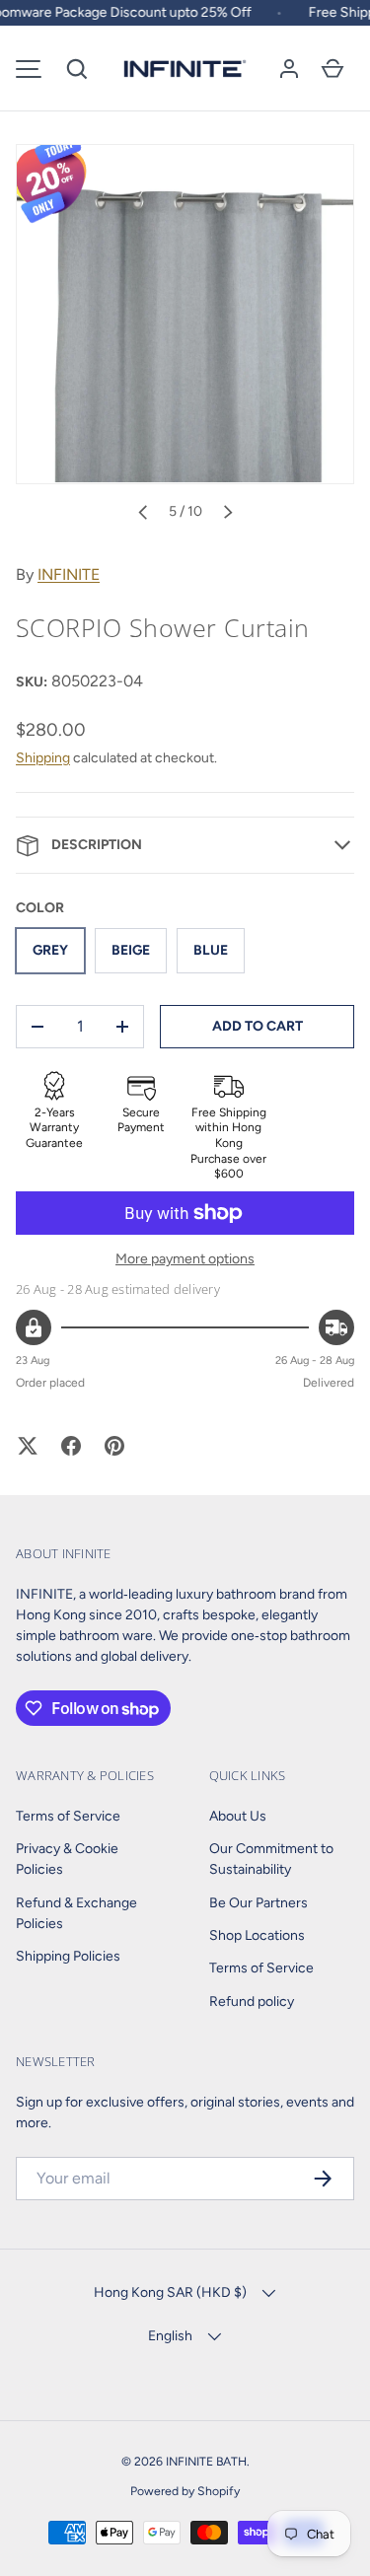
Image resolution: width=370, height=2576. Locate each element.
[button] (77, 69)
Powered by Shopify (185, 2491)
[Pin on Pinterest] (114, 1446)
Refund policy (252, 2002)
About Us (238, 1816)
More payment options (185, 1259)
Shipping (43, 758)
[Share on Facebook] (71, 1446)
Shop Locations (257, 1935)
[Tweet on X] (28, 1446)
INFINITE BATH (206, 2461)
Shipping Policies (68, 1956)
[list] (185, 314)
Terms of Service (68, 1816)
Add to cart (258, 1026)
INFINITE (69, 574)
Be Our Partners (259, 1903)
